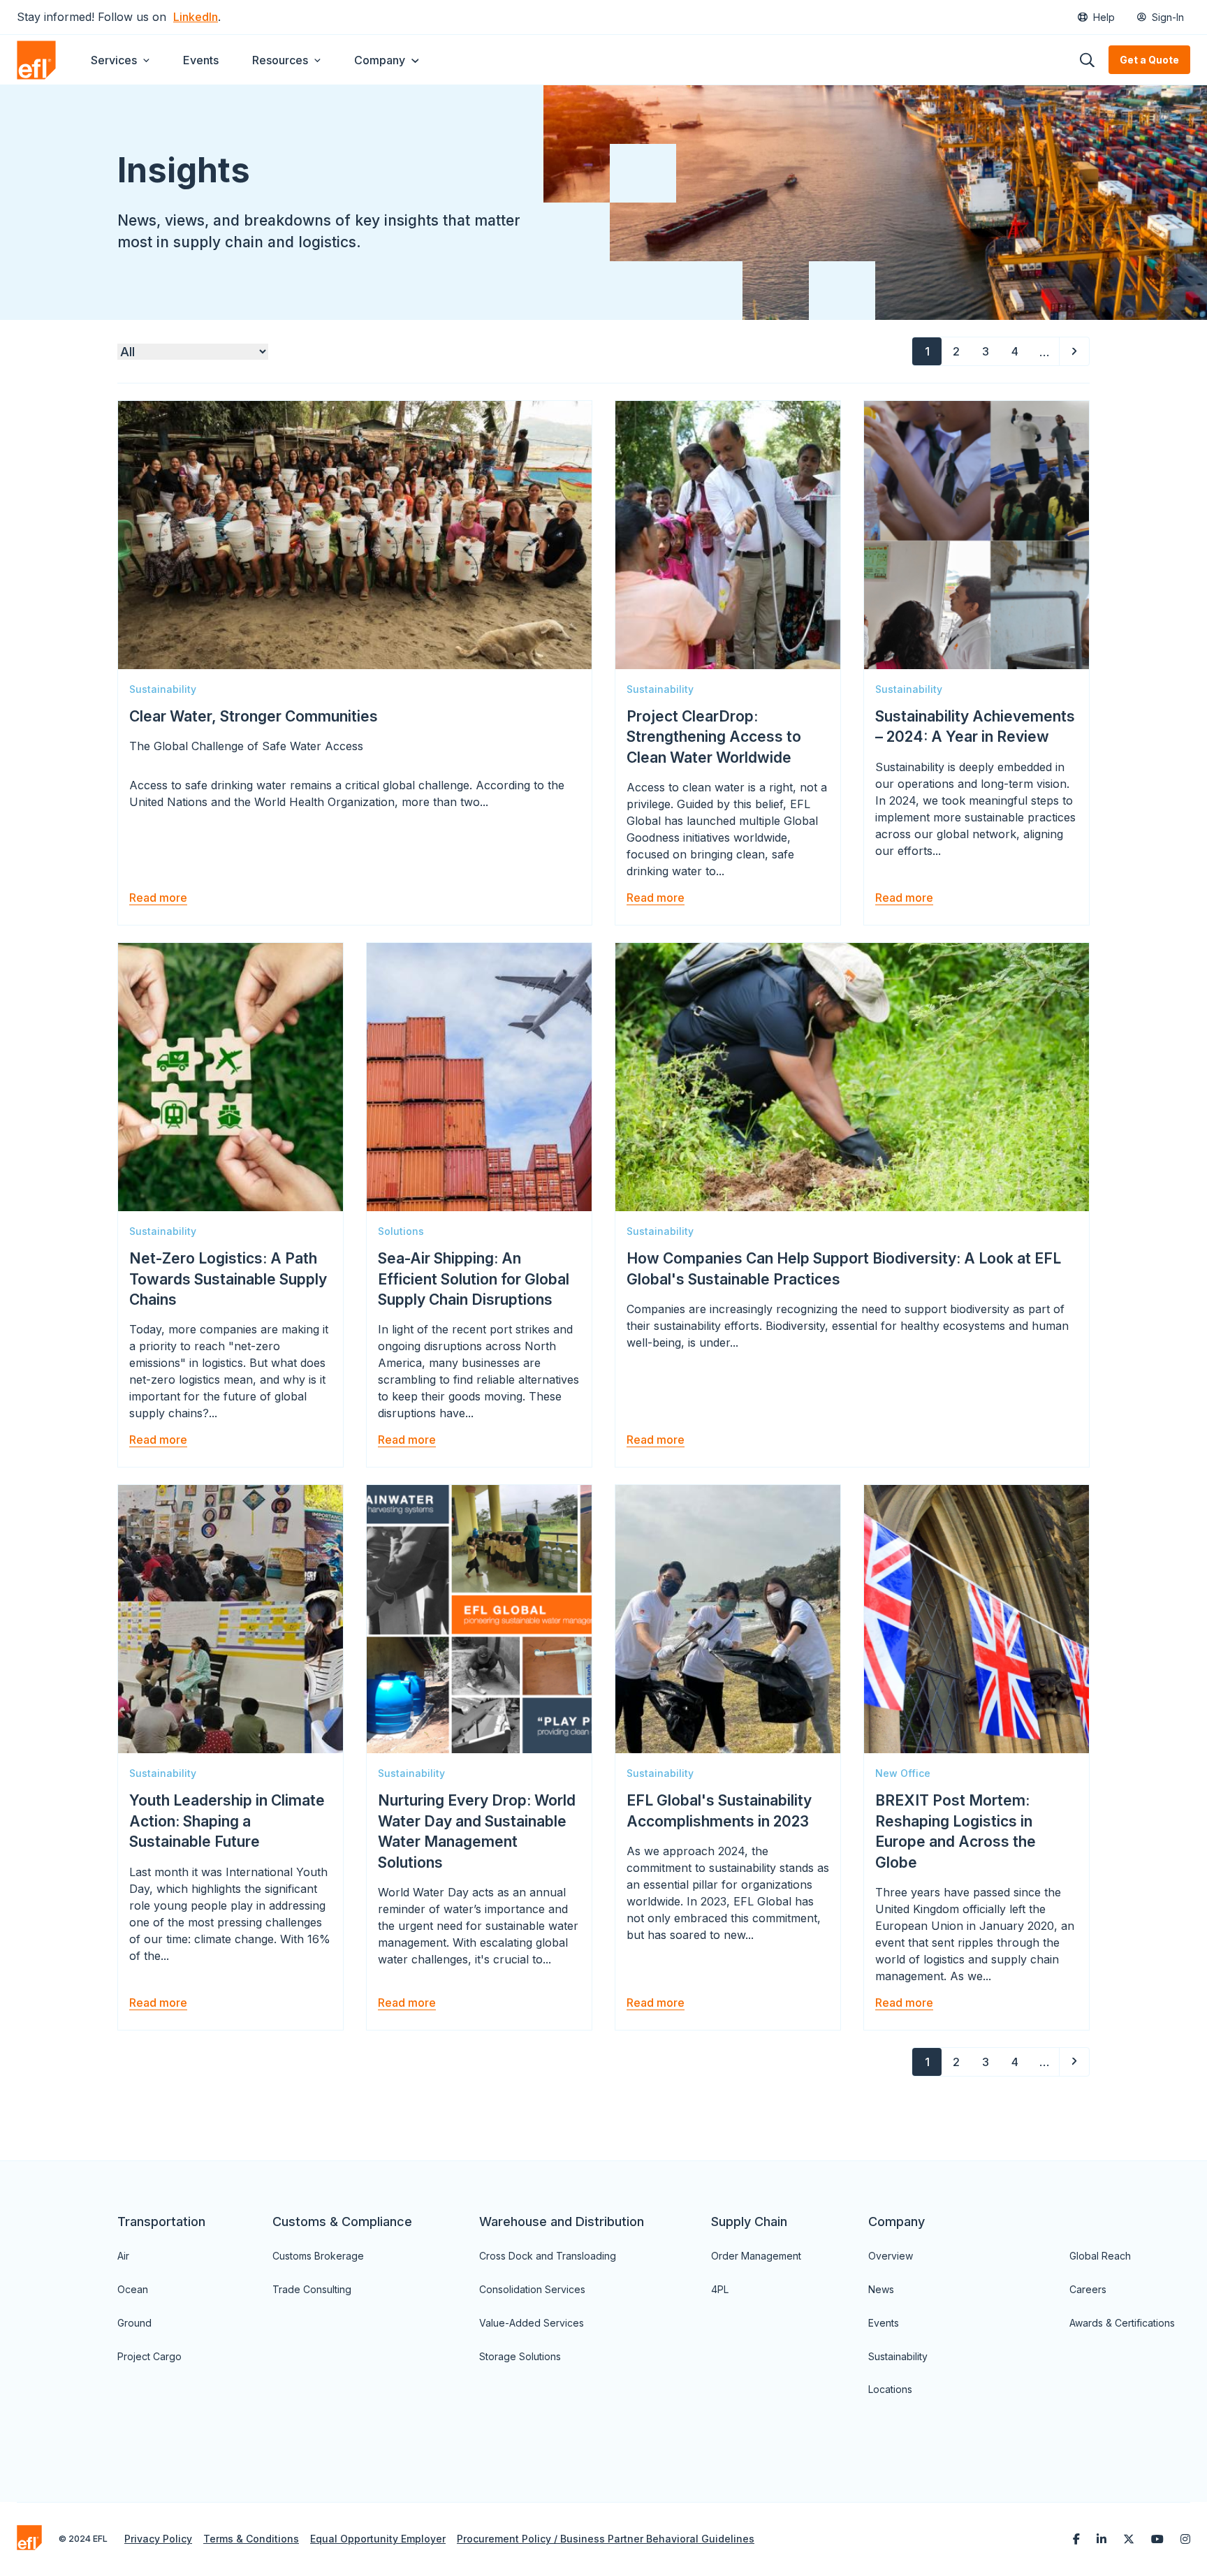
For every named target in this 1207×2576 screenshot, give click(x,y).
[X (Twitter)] (1129, 2539)
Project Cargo (149, 2356)
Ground (134, 2323)
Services (114, 60)
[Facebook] (1076, 2539)
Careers (1088, 2289)
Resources (280, 60)
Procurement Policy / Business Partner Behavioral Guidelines (606, 2539)
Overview (891, 2256)
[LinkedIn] (1102, 2539)
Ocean (133, 2289)
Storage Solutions (520, 2356)
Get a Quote (1149, 60)
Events (201, 60)
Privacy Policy (158, 2539)
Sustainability (898, 2356)
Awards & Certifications (1122, 2323)
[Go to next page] (1074, 351)
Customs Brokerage (318, 2256)
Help (1104, 17)
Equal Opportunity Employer (378, 2539)
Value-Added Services (532, 2323)
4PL (720, 2289)
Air (123, 2256)
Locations (890, 2389)
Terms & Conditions (251, 2539)
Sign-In (1168, 17)
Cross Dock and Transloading (548, 2256)
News (881, 2289)
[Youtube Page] (1157, 2539)
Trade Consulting (312, 2289)
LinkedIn (196, 17)
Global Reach (1100, 2256)
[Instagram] (1185, 2539)
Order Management (756, 2256)
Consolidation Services (532, 2289)
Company (380, 60)
